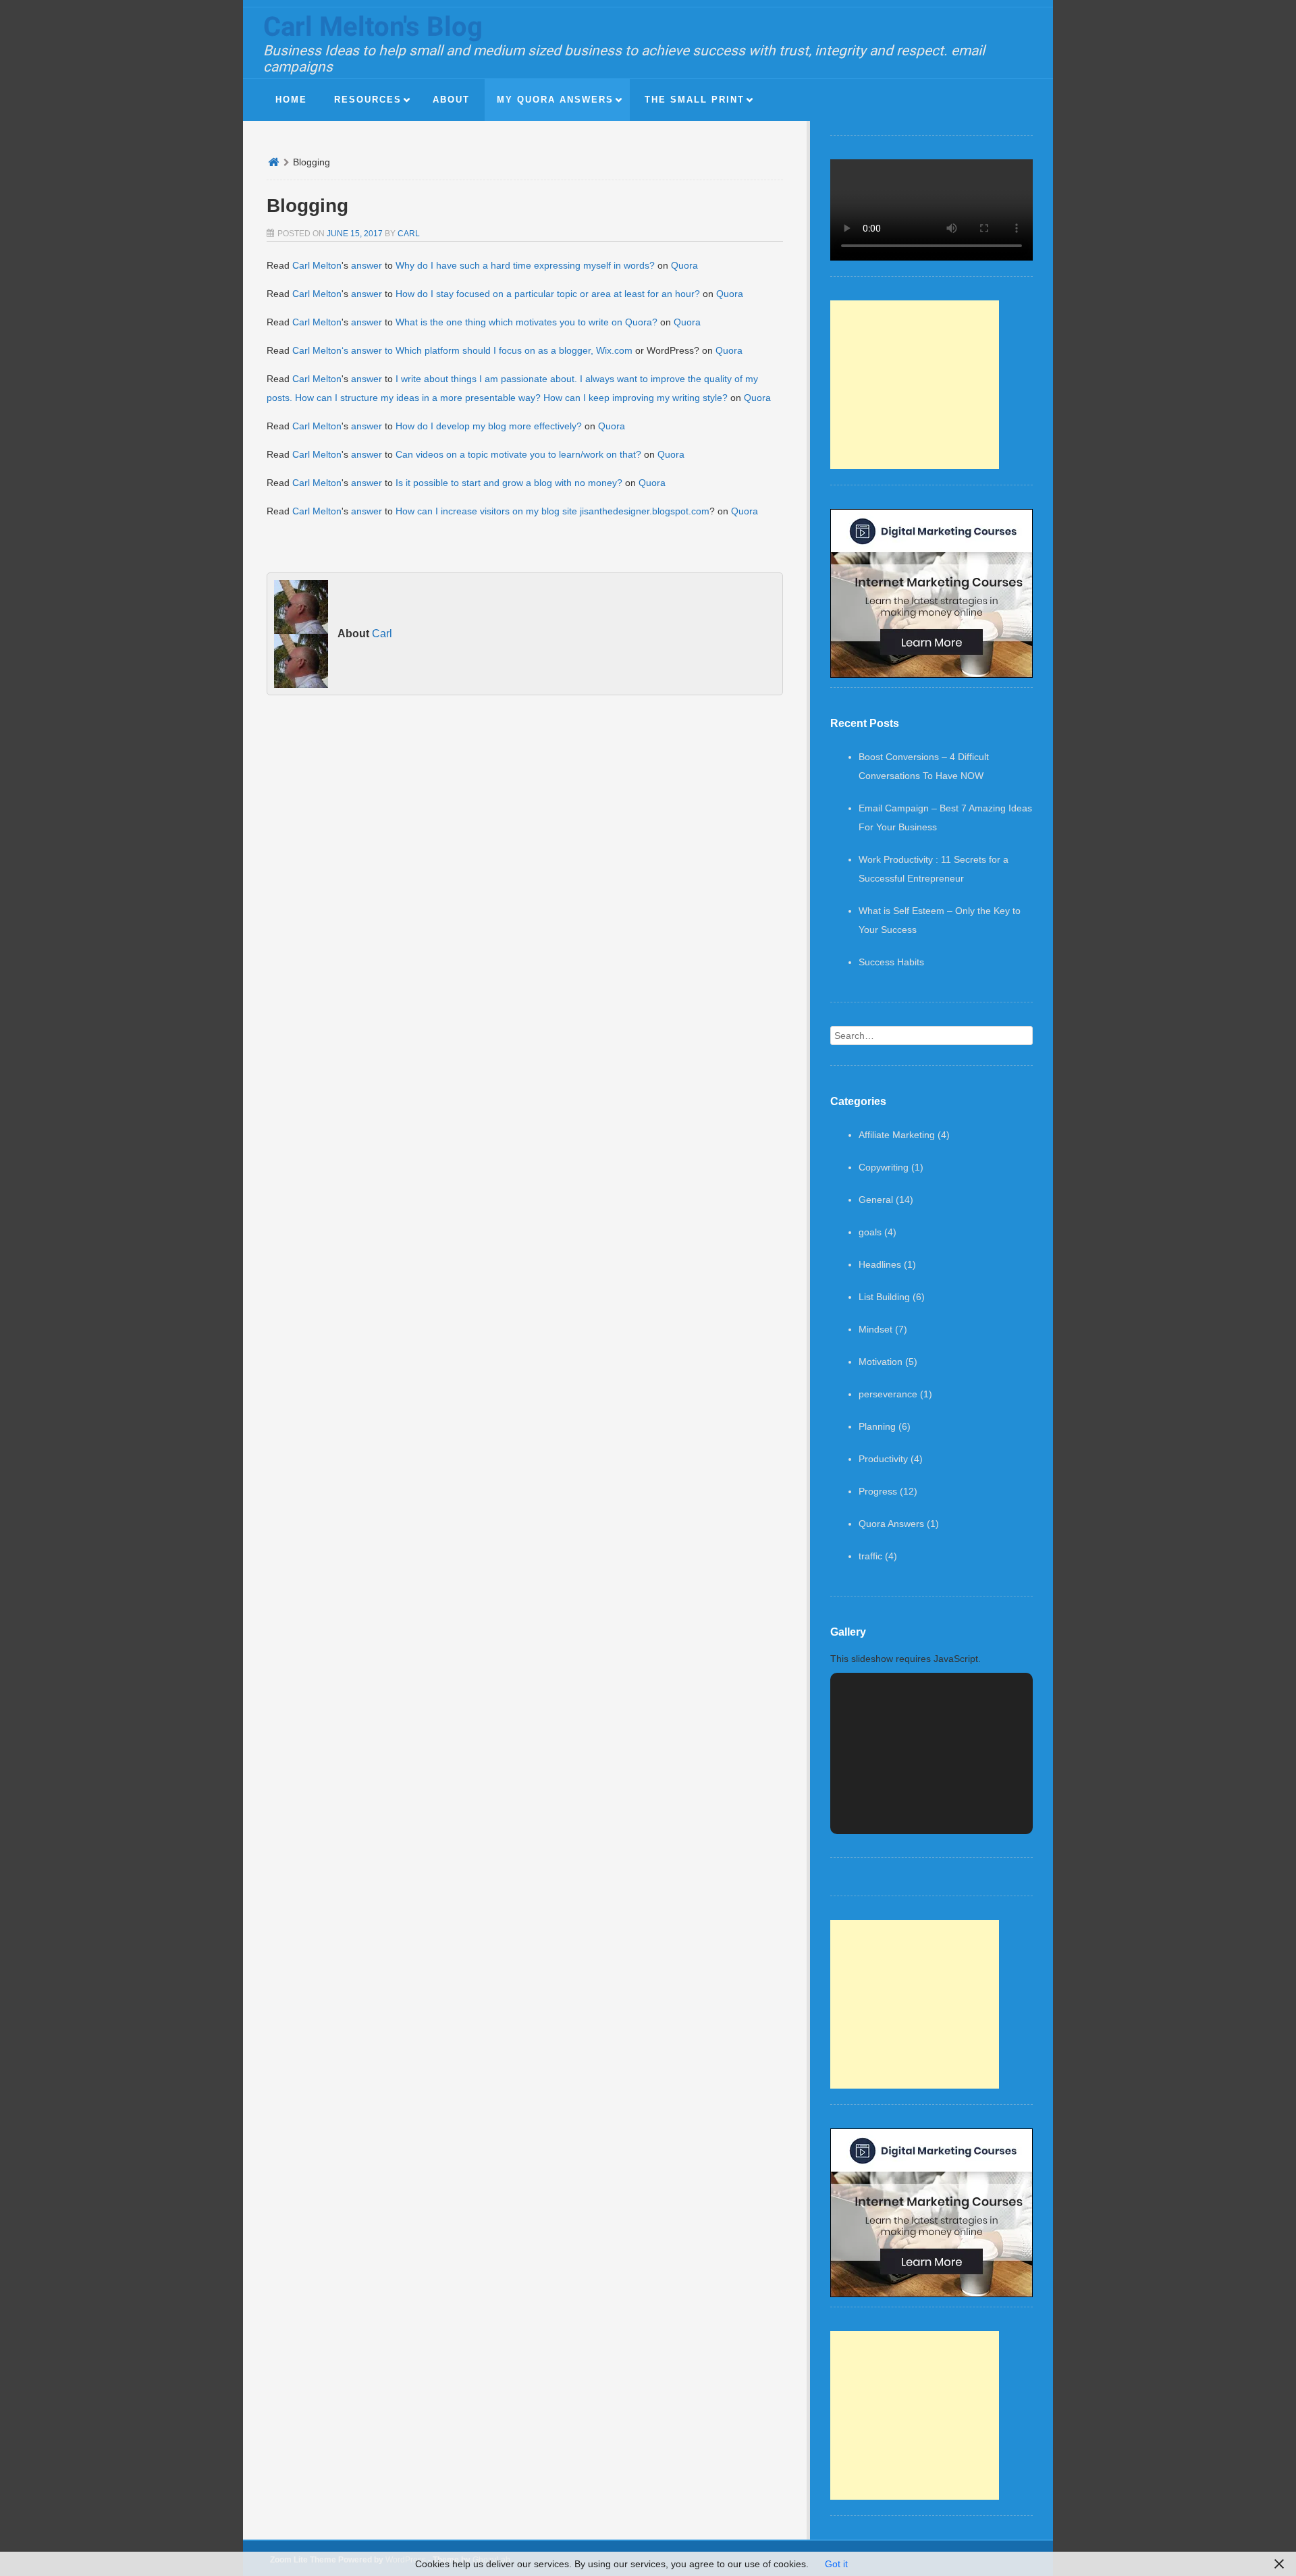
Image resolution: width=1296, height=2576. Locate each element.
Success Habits (891, 962)
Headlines (880, 1264)
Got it (836, 2564)
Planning (877, 1426)
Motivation (881, 1362)
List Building (884, 1297)
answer (367, 265)
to (389, 350)
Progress (878, 1491)
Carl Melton (317, 265)
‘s (346, 350)
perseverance (888, 1394)
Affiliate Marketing (897, 1135)
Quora (684, 265)
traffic (870, 1556)
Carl (409, 234)
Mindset (875, 1329)
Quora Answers (891, 1524)
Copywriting (884, 1167)
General (876, 1200)
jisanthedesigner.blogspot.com (645, 511)
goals (870, 1232)
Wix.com (614, 350)
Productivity (883, 1459)
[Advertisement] (915, 385)
